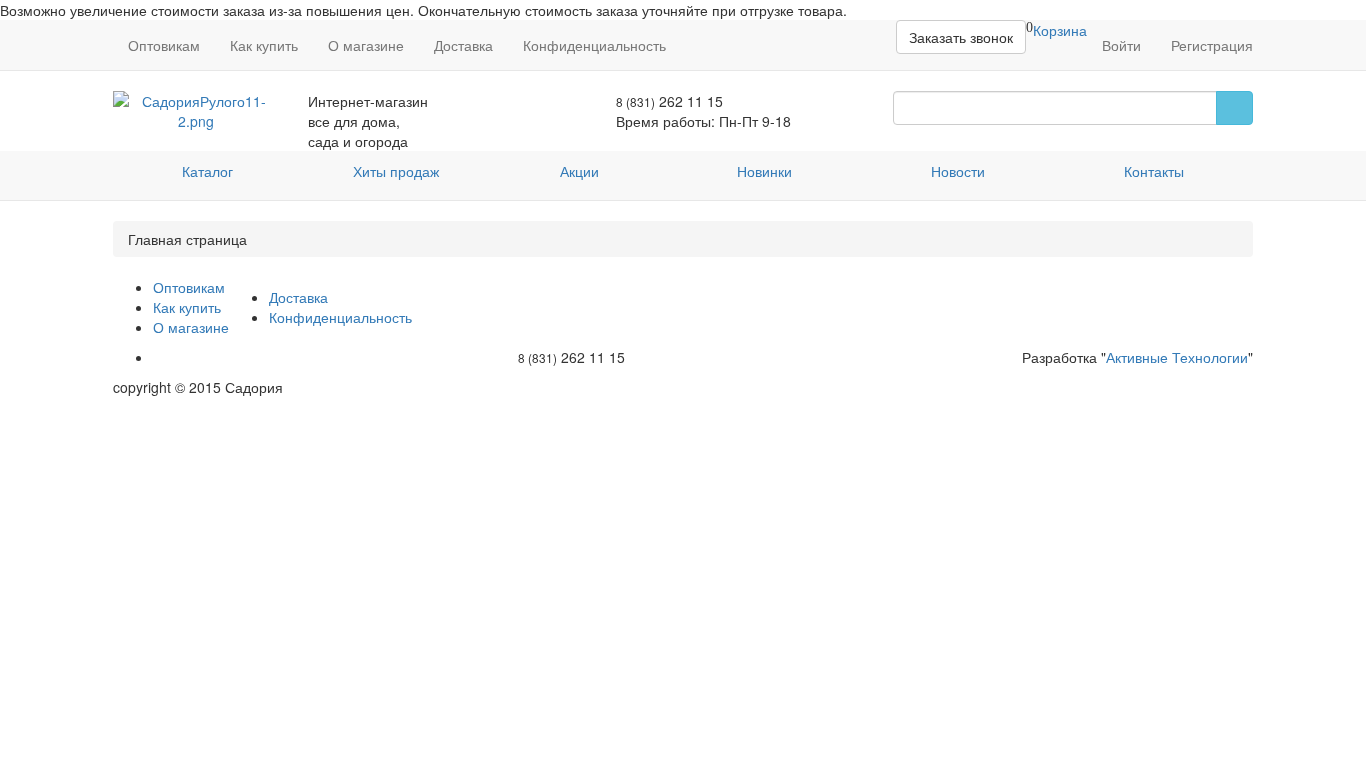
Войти (1121, 45)
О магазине (366, 45)
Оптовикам (164, 45)
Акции (579, 171)
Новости (958, 171)
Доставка (463, 45)
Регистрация (1212, 45)
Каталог (207, 171)
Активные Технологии (1177, 357)
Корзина (1060, 30)
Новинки (764, 171)
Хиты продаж (396, 171)
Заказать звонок (961, 37)
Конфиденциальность (594, 45)
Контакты (1154, 171)
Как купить (264, 45)
